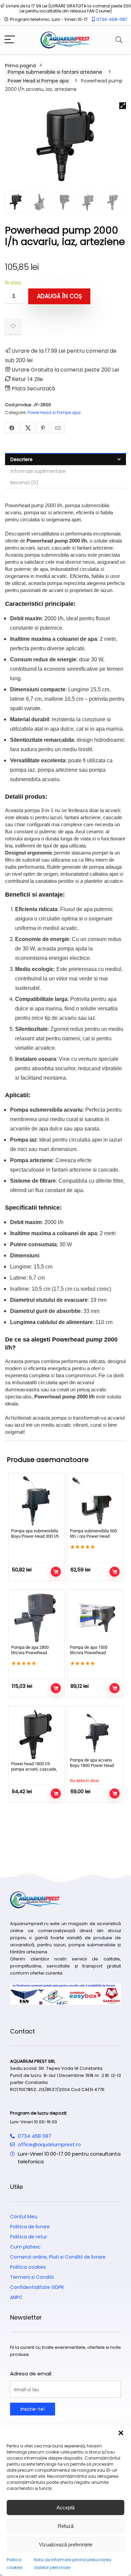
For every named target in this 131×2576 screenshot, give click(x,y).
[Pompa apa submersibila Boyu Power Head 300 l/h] (36, 1501)
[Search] (119, 40)
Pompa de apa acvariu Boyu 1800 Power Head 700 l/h (92, 1765)
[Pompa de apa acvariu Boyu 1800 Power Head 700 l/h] (95, 1732)
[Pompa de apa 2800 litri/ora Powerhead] (36, 1617)
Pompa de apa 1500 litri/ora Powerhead (89, 1650)
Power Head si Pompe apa (38, 81)
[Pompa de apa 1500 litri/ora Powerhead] (95, 1617)
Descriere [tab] (21, 459)
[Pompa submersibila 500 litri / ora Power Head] (95, 1501)
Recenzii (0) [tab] (25, 483)
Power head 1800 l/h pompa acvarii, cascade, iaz (34, 1769)
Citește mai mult (115, 1794)
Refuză (66, 2526)
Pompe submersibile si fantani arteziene (55, 72)
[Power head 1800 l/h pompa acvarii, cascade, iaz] (36, 1734)
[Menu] (10, 40)
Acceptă (65, 2508)
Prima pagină (20, 66)
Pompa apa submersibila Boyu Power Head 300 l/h (35, 1534)
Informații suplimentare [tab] (38, 471)
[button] (121, 2433)
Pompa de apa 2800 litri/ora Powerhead (30, 1650)
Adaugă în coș (59, 296)
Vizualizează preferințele (66, 2545)
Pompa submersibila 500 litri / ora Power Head (93, 1534)
